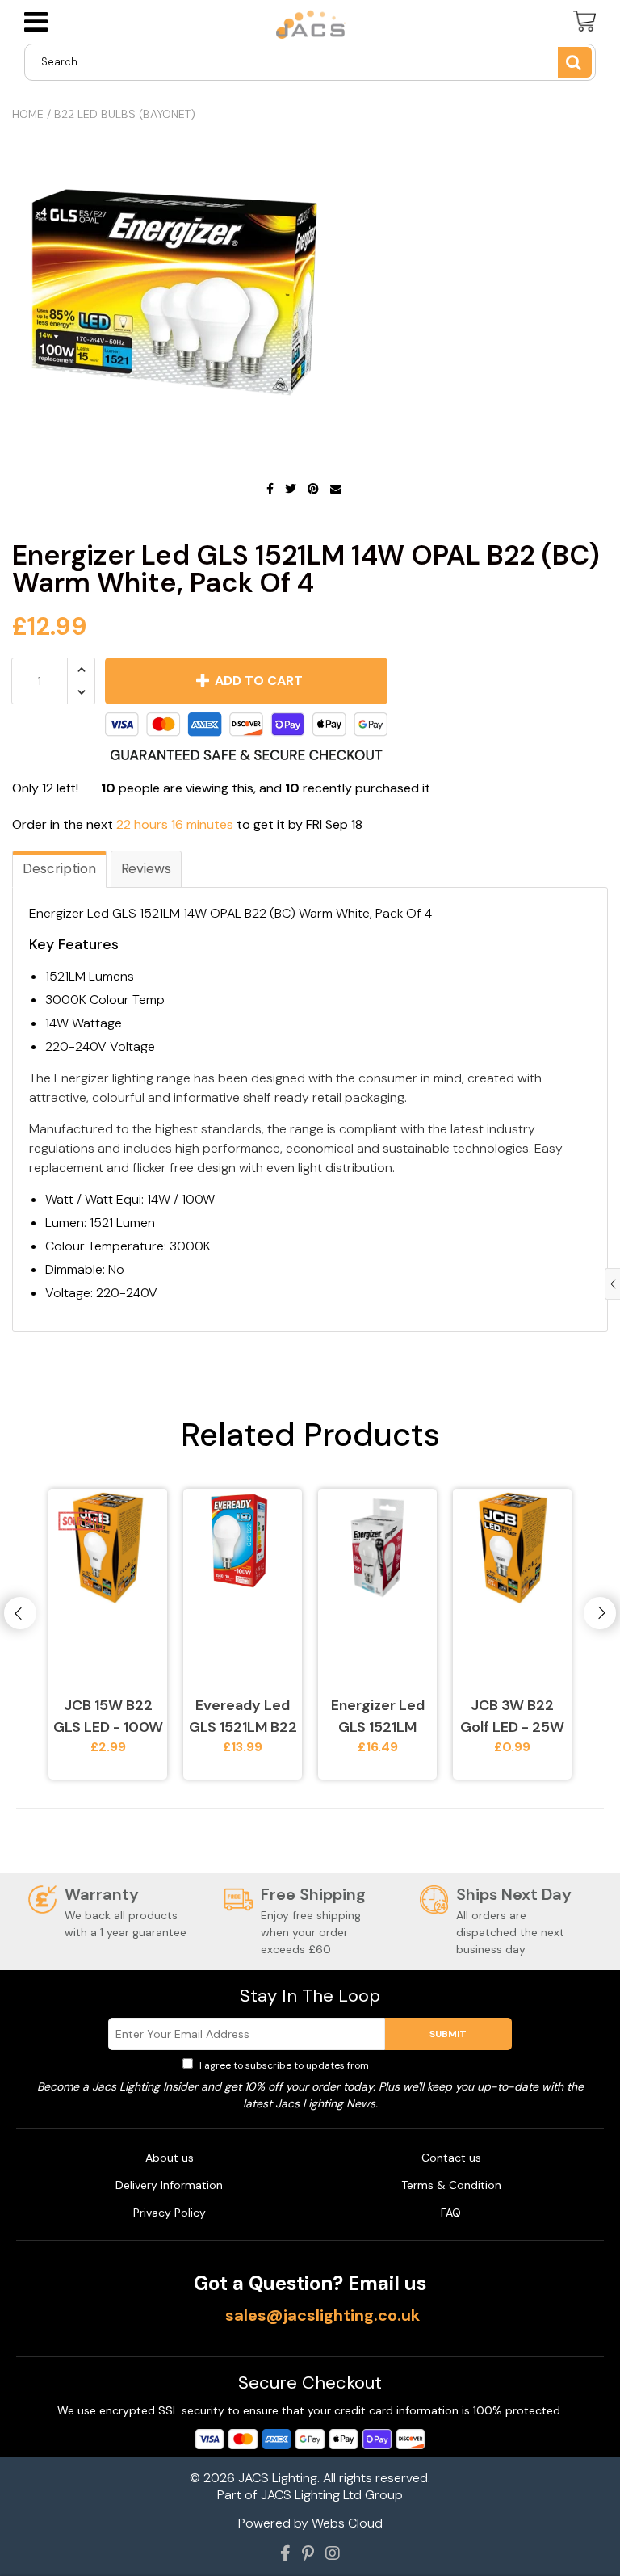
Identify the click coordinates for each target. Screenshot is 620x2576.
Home (28, 114)
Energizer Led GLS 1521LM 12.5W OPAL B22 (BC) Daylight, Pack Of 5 (377, 1717)
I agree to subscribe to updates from (317, 2065)
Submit (448, 2034)
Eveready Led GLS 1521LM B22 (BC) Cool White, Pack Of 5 (243, 1717)
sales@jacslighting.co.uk (323, 2315)
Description (59, 868)
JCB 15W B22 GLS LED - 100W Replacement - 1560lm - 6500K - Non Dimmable (108, 1717)
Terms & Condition (451, 2185)
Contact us (451, 2158)
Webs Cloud (347, 2523)
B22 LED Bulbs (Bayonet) (125, 114)
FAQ (451, 2213)
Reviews (146, 868)
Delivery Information (169, 2185)
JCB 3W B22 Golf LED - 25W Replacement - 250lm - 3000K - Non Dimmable (513, 1717)
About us (170, 2158)
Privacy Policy (404, 2065)
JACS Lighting (278, 2478)
